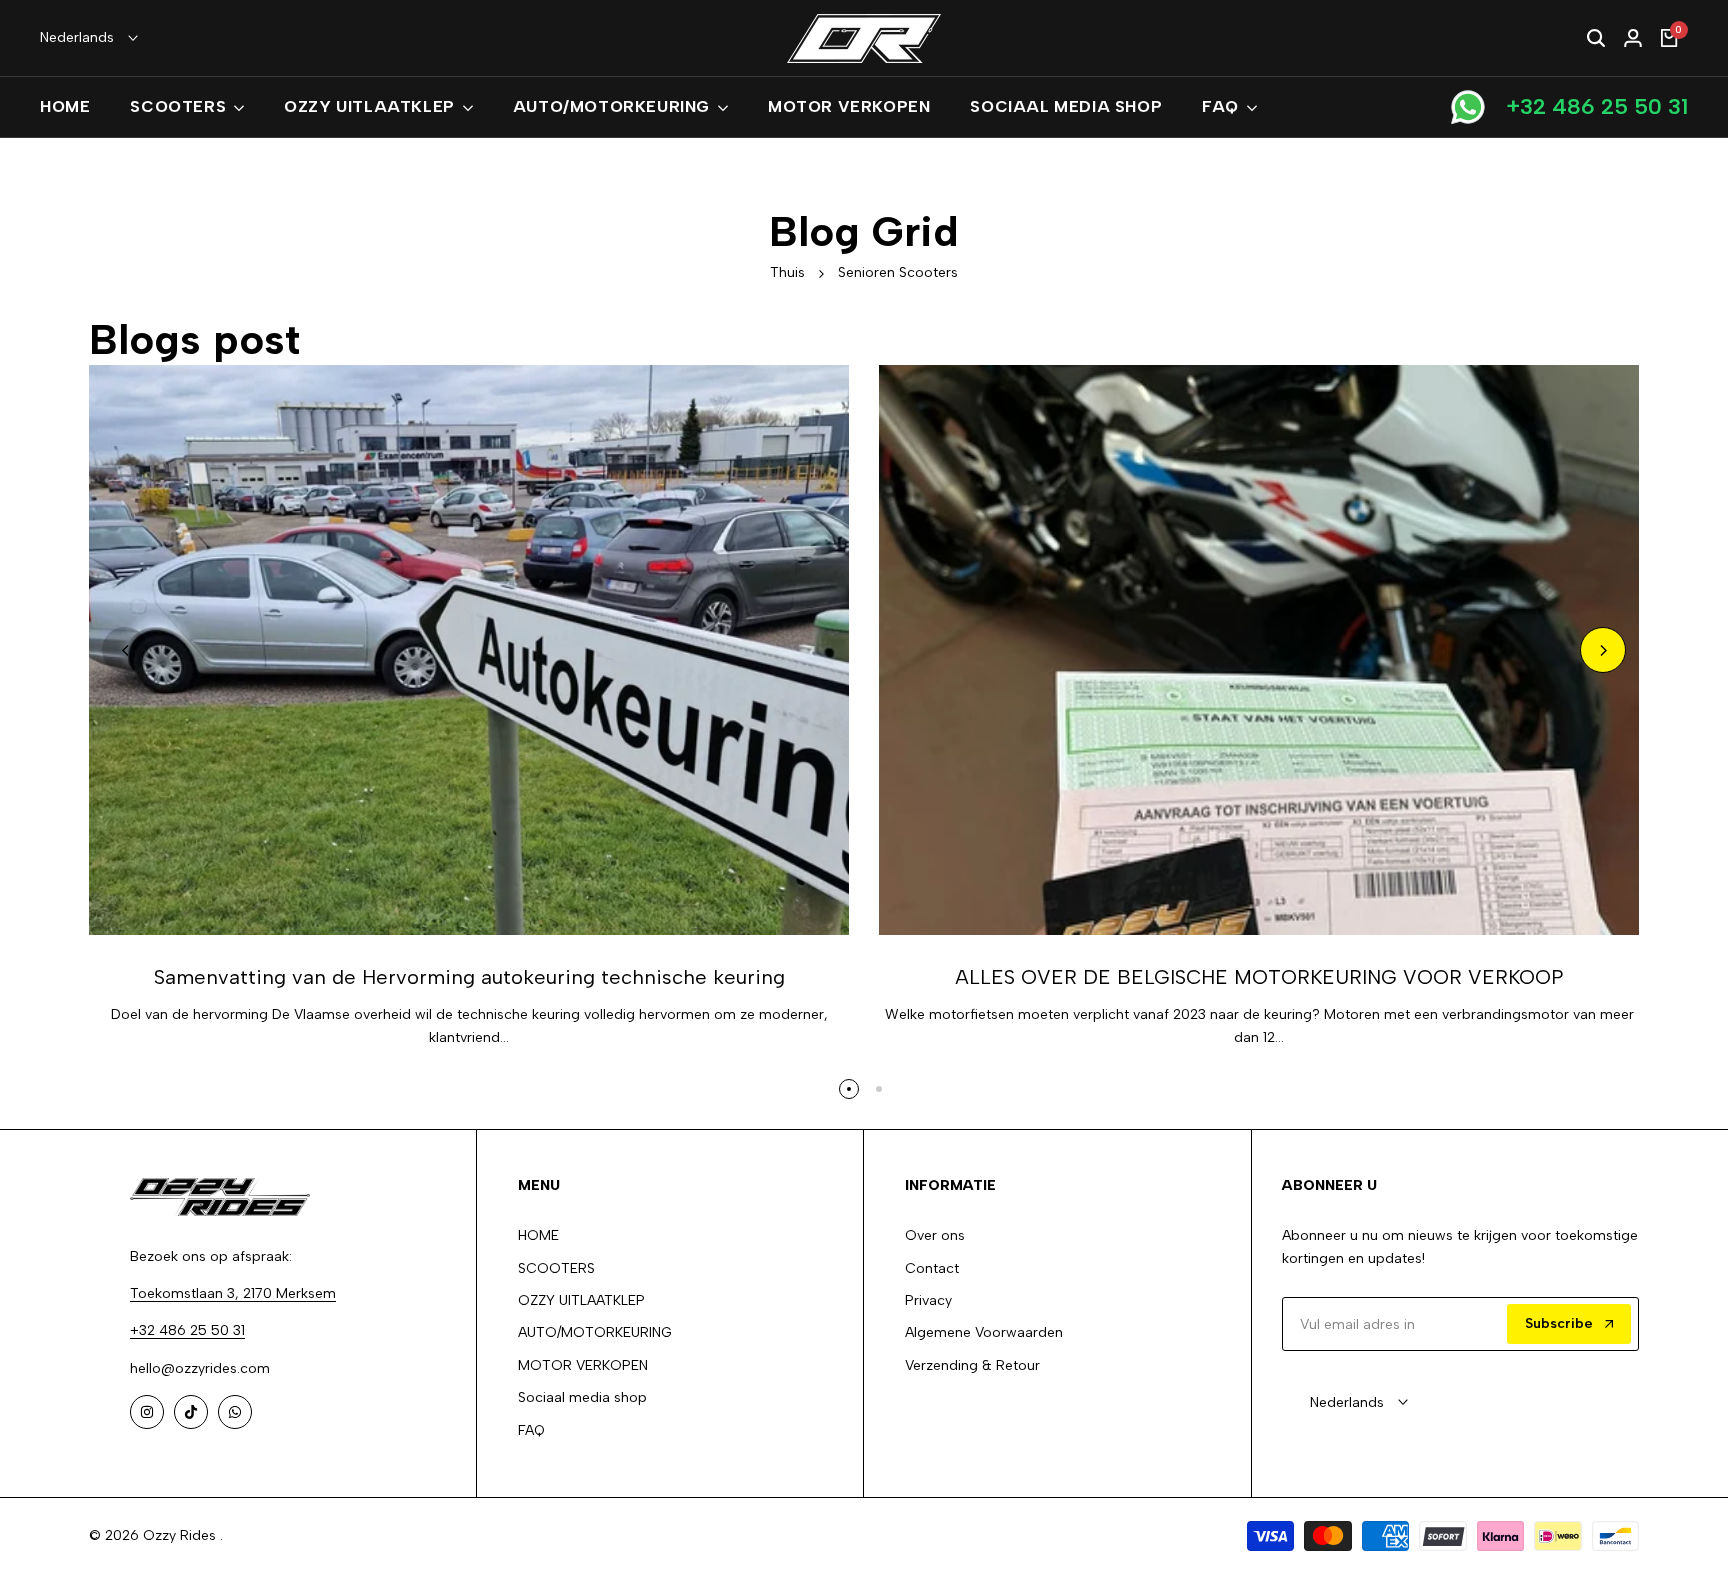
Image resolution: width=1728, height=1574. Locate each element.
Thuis (787, 272)
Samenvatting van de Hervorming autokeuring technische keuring (469, 977)
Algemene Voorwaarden (984, 1332)
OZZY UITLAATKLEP (581, 1300)
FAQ (531, 1430)
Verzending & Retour (972, 1365)
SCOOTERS (556, 1268)
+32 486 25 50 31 (1597, 106)
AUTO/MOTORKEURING (595, 1332)
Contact (932, 1268)
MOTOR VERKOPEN (583, 1365)
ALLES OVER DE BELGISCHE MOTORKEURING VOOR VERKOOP (1259, 977)
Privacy (928, 1300)
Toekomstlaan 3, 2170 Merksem (233, 1293)
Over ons (935, 1235)
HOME (538, 1235)
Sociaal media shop (582, 1397)
